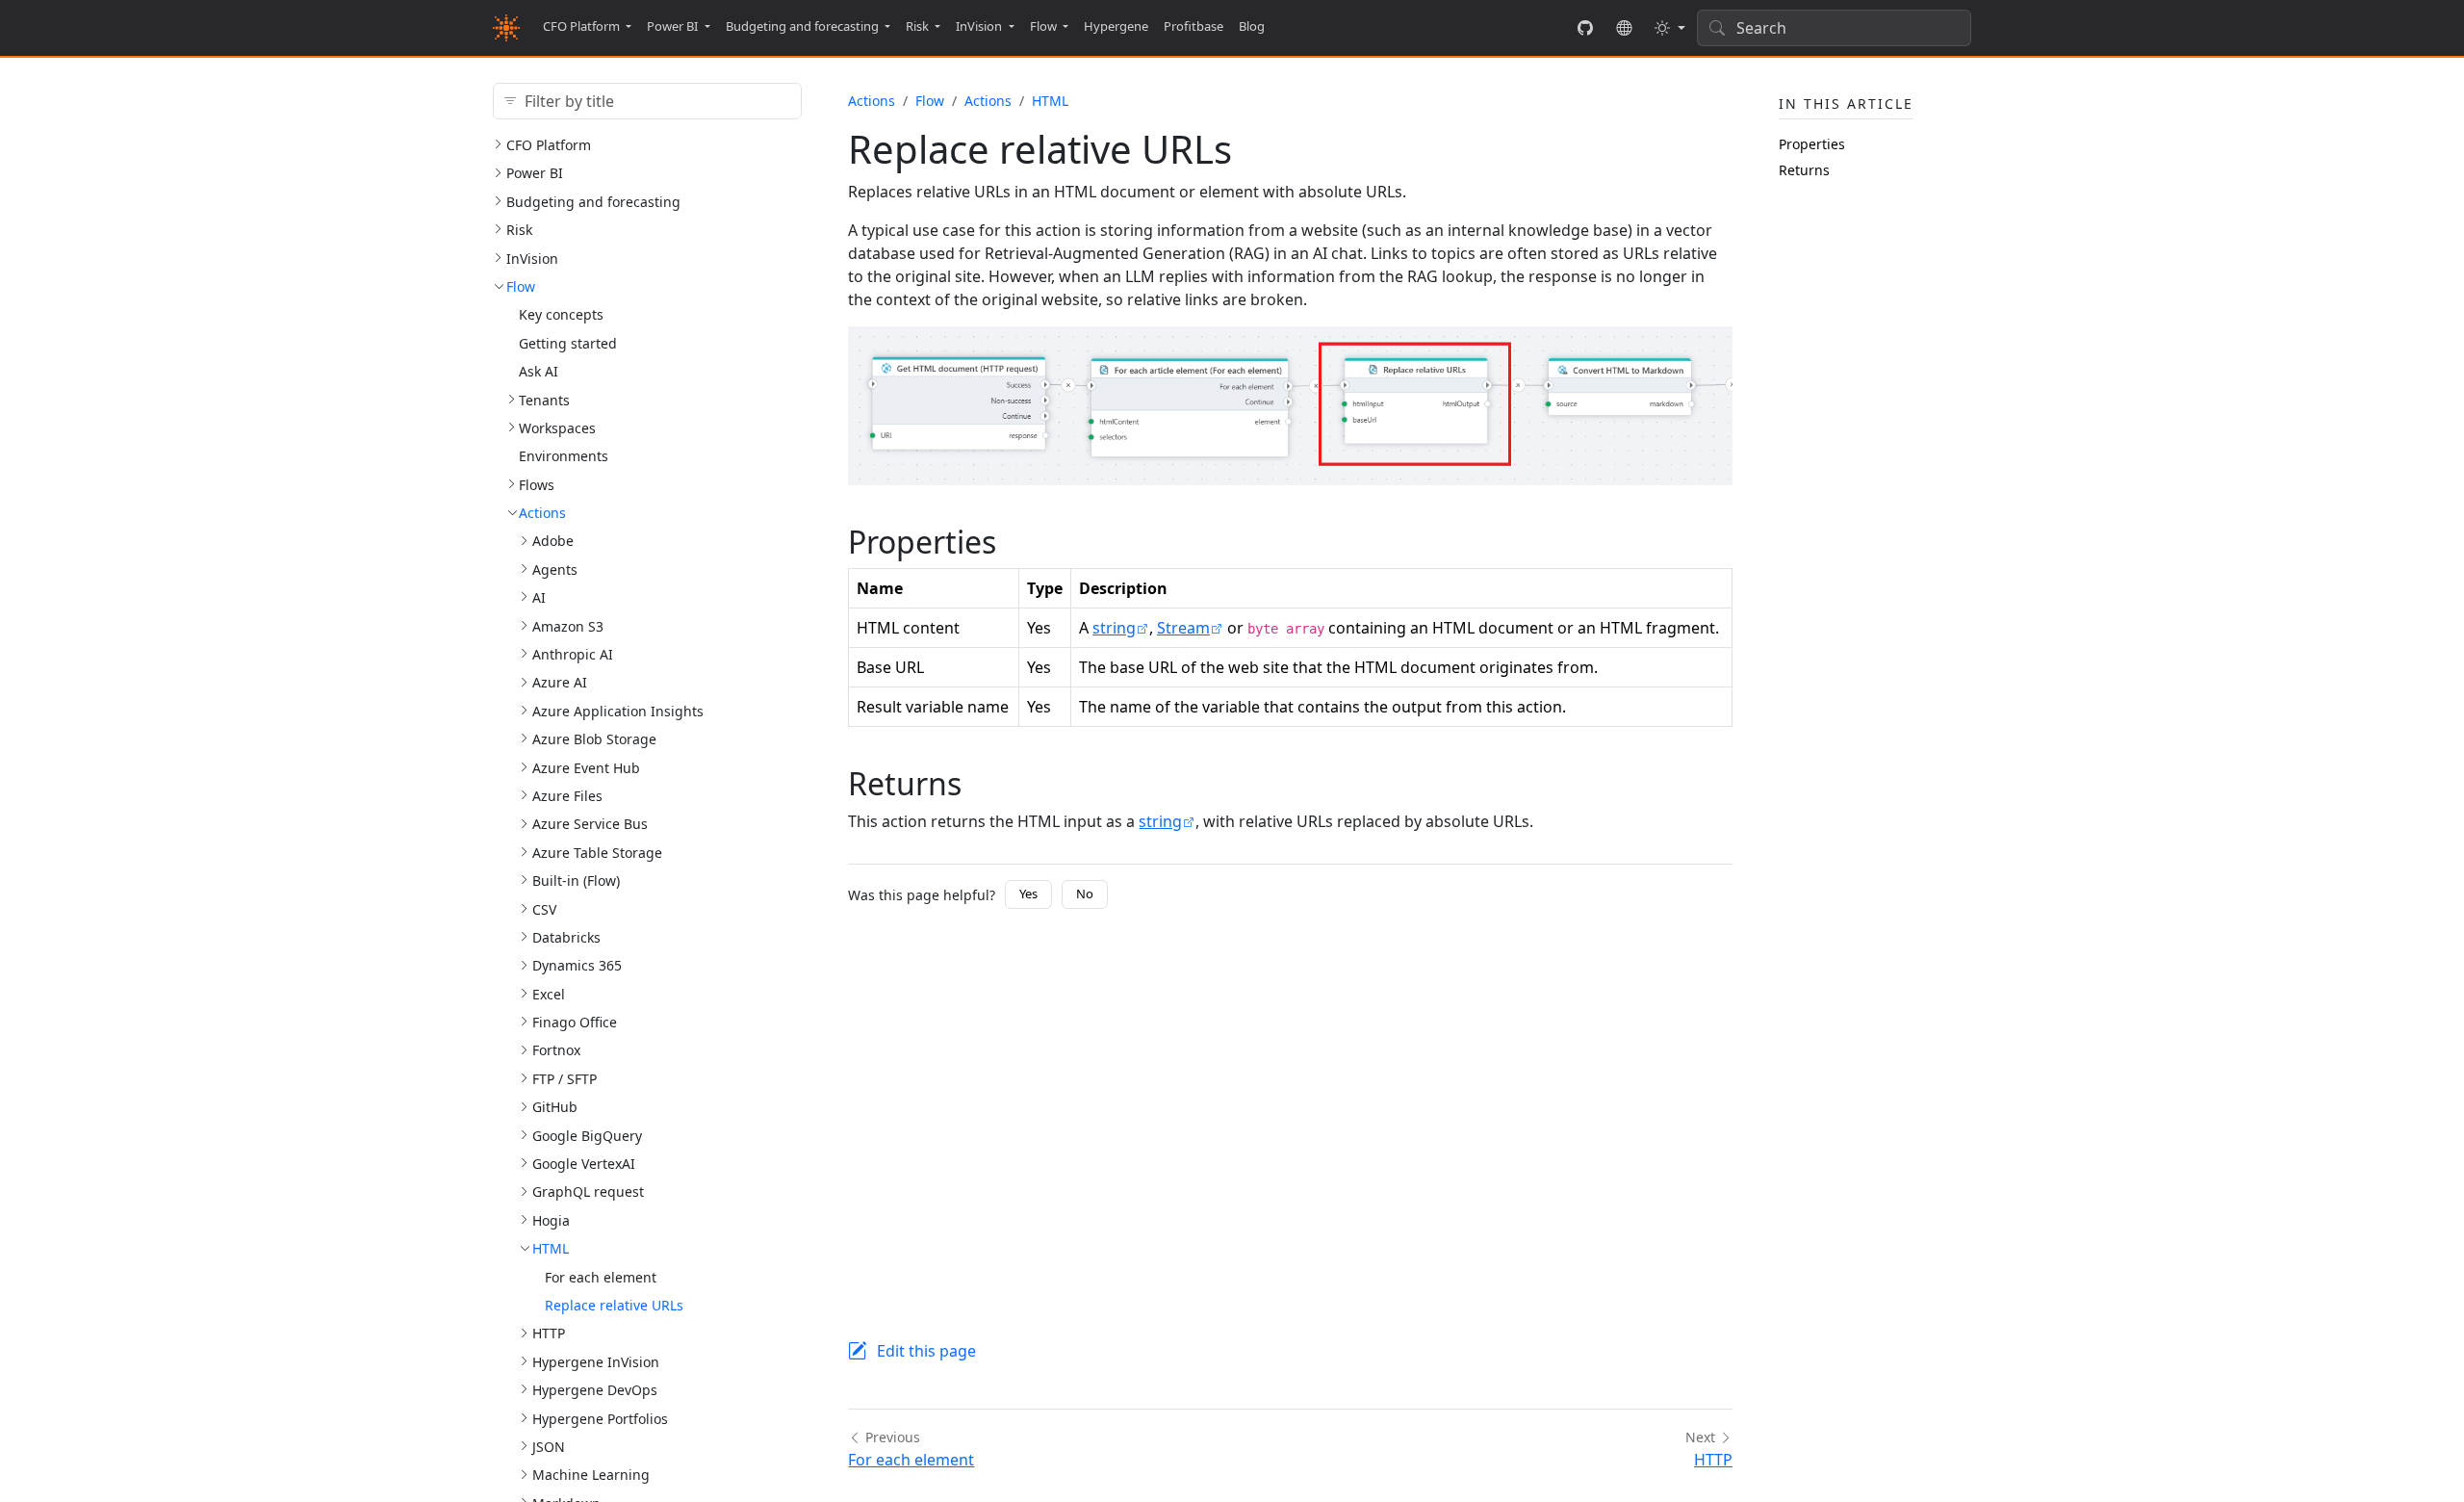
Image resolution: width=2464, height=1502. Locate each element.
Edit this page (926, 1351)
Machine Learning (591, 1475)
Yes (1028, 893)
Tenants (544, 400)
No (1085, 893)
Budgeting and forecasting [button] (802, 26)
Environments (564, 456)
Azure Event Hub (586, 768)
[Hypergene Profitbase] (1624, 28)
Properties (1812, 144)
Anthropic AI (573, 654)
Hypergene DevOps (595, 1390)
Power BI (535, 173)
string (1114, 628)
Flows (537, 485)
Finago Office (575, 1022)
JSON (549, 1447)
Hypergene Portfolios (600, 1419)
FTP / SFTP (565, 1079)
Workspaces (557, 428)
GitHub (555, 1107)
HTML (551, 1248)
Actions (542, 513)
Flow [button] (1043, 26)
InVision (532, 259)
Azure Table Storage (597, 853)
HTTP (549, 1333)
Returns (1804, 170)
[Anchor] (1018, 542)
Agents (555, 570)
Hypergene (1116, 26)
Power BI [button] (672, 26)
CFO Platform (549, 145)
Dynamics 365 (577, 965)
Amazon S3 (568, 626)
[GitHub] (1585, 28)
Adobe (553, 541)
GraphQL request (588, 1191)
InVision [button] (979, 26)
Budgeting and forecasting (593, 202)
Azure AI (560, 682)
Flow (521, 286)
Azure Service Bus (590, 824)
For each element (601, 1277)
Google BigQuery (587, 1136)
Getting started (568, 343)
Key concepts (561, 314)
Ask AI (539, 371)
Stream (1183, 628)
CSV (544, 909)
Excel (549, 994)
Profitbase (1193, 26)
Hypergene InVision (596, 1362)
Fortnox (556, 1050)
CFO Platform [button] (581, 26)
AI (539, 597)
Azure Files (567, 796)
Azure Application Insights (618, 711)
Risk (519, 230)
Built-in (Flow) (576, 880)
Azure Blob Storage (594, 739)
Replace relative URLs (614, 1305)
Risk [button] (917, 26)
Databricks (566, 937)
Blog (1252, 26)
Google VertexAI (584, 1164)
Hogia (551, 1220)
